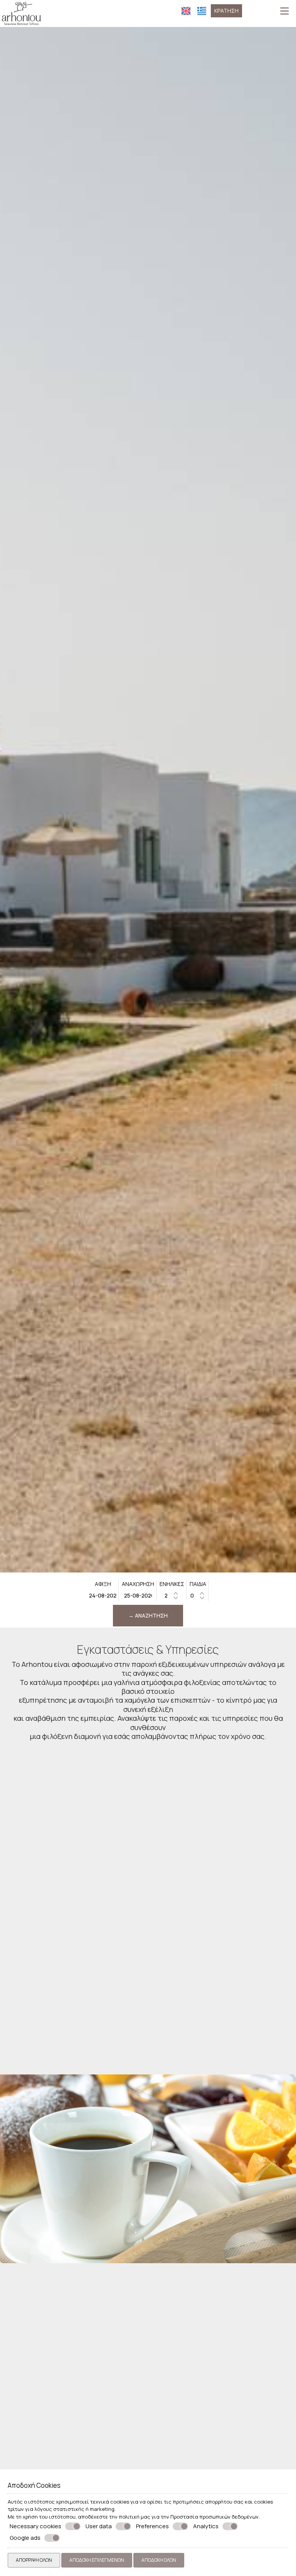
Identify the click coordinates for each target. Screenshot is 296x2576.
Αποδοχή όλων (159, 2560)
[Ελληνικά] (202, 11)
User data (99, 2526)
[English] (186, 11)
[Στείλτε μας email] (259, 10)
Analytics (206, 2526)
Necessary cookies (35, 2526)
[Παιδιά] (198, 1595)
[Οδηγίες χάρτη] (271, 10)
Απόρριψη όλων (34, 2560)
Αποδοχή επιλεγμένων (97, 2560)
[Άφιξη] (103, 1595)
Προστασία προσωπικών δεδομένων (214, 2517)
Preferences (152, 2526)
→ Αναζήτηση (148, 1615)
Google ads (25, 2538)
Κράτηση (226, 11)
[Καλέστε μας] (248, 10)
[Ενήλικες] (172, 1595)
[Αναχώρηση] (138, 1595)
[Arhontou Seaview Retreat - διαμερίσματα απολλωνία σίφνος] (21, 13)
